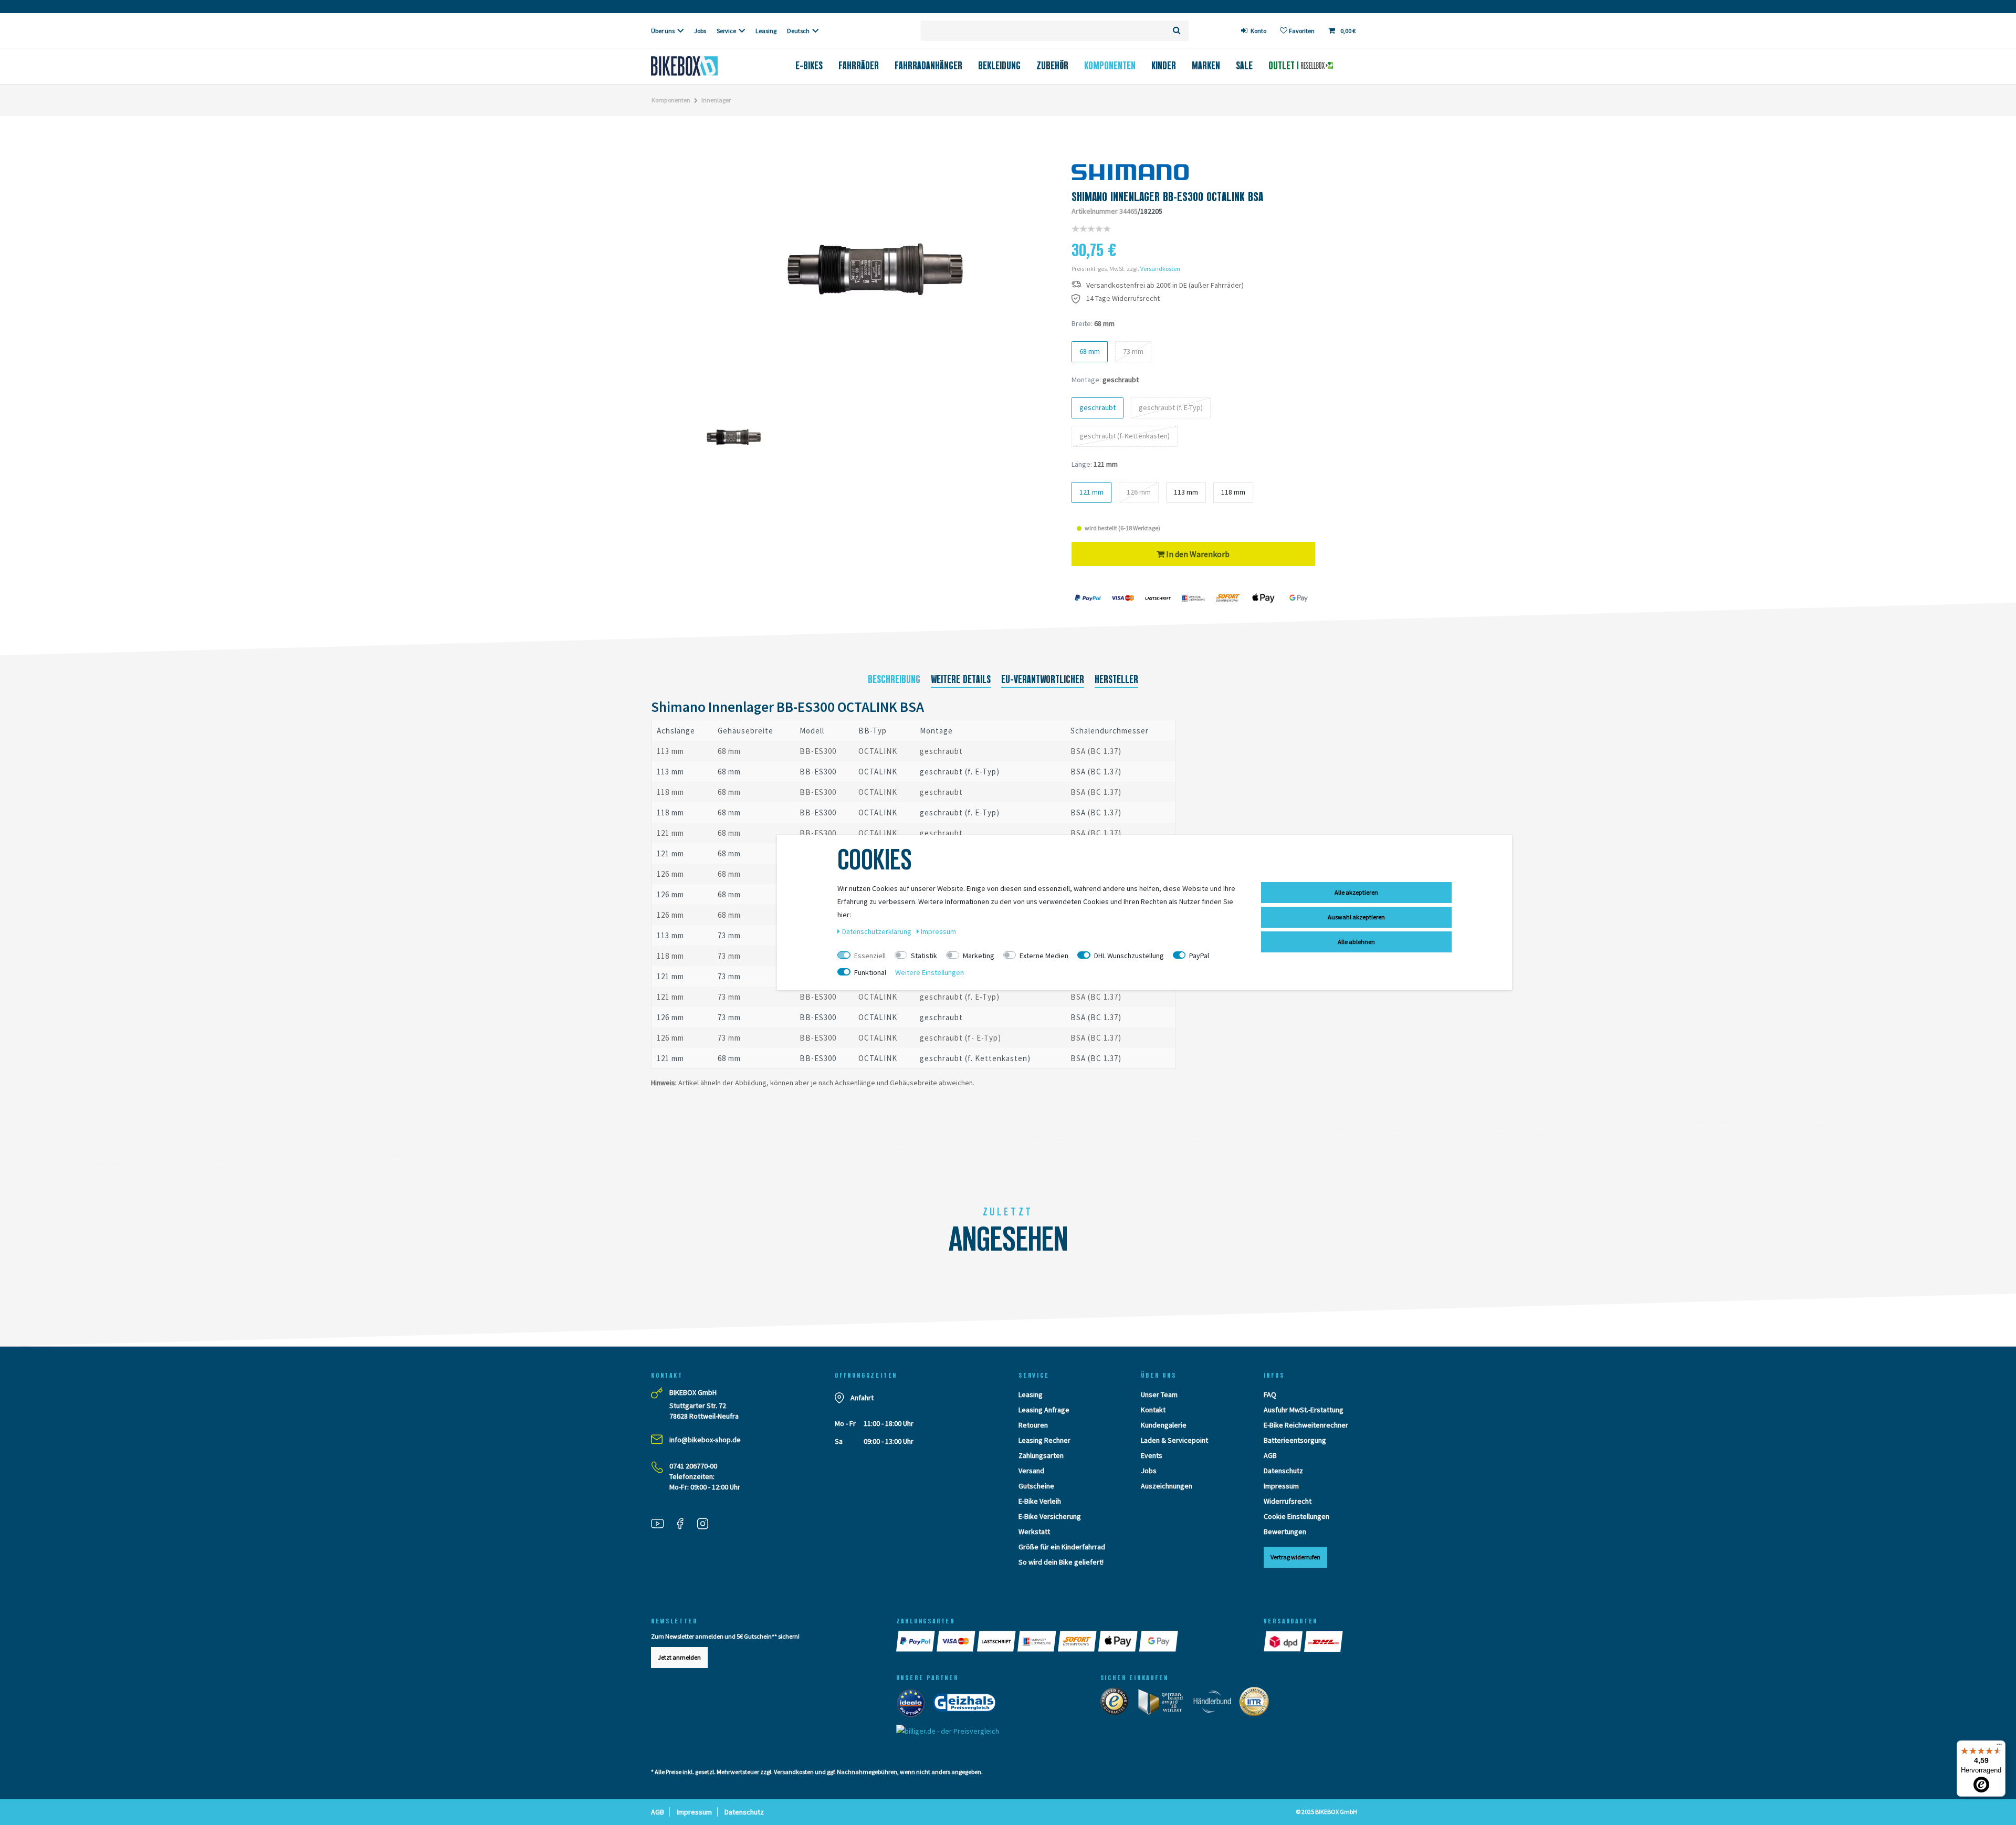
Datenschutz (1283, 1471)
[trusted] (1118, 1704)
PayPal (1199, 956)
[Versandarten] (1284, 1641)
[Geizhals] (968, 1705)
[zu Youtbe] (661, 1525)
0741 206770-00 (693, 1466)
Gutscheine (1036, 1486)
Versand (1031, 1471)
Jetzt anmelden (679, 1657)
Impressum (1281, 1486)
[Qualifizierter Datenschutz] (1257, 1704)
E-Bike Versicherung (1050, 1516)
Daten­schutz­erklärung (878, 931)
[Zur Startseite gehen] (702, 66)
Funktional (870, 972)
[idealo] (914, 1705)
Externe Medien (1044, 956)
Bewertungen (1285, 1532)
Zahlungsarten (1041, 1455)
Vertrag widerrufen (1295, 1557)
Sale (1244, 66)
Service (726, 31)
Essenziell (870, 956)
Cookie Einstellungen (1296, 1516)
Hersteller (1116, 679)
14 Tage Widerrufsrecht (1123, 298)
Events (1152, 1455)
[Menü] (1999, 1747)
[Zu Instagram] (707, 1525)
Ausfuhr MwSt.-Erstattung (1304, 1410)
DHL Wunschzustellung (1129, 956)
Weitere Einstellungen (930, 972)
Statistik (924, 956)
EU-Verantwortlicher (1043, 679)
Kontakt (1153, 1410)
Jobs (700, 31)
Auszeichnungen (1167, 1486)
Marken (1206, 66)
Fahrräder (859, 66)
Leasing (766, 31)
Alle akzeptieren (1356, 892)
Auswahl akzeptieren (1356, 917)
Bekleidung (999, 66)
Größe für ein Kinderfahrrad (1062, 1547)
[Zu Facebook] (684, 1525)
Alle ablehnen (1356, 942)
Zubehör (1052, 66)
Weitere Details (961, 679)
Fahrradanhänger (928, 66)
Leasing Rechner (1044, 1440)
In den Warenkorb (1197, 554)
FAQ (1270, 1394)
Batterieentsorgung (1295, 1440)
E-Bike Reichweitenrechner (1306, 1425)
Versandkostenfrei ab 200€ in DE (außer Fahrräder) (1165, 285)
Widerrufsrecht (1288, 1501)
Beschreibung (894, 679)
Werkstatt (1034, 1532)
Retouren (1033, 1425)
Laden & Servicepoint (1174, 1440)
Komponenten (1110, 66)
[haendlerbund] (1216, 1704)
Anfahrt (862, 1398)
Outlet (1283, 66)
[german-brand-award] (1164, 1704)
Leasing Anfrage (1044, 1410)
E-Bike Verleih (1040, 1501)
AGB (1270, 1455)
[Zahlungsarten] (916, 1641)
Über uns (663, 31)
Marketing (979, 956)
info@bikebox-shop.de (705, 1440)
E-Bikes (809, 66)
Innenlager (716, 100)
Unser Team (1159, 1394)
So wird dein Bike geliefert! (1061, 1562)
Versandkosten (1160, 269)
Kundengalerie (1164, 1425)
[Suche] (1177, 31)
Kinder (1164, 66)
